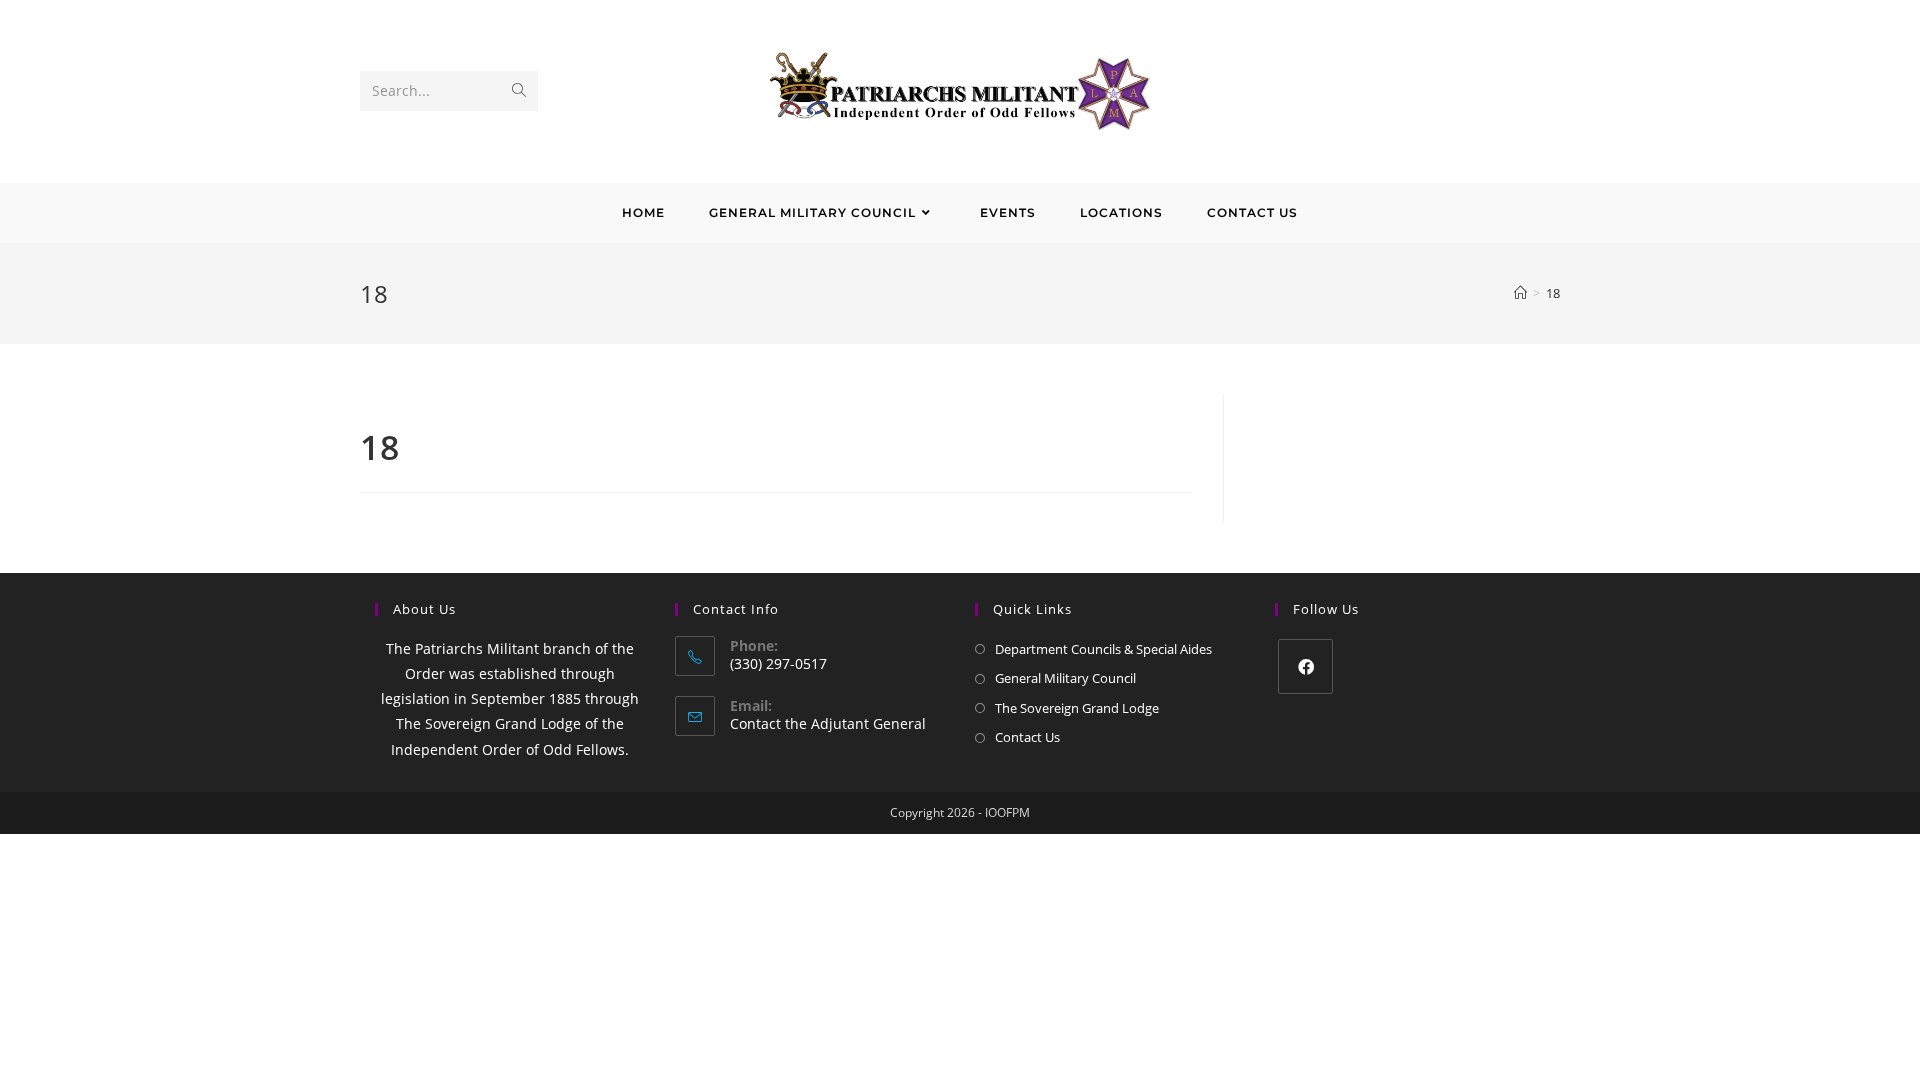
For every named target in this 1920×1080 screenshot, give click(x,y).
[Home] (1520, 293)
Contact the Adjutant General (828, 723)
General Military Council (1065, 678)
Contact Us (1027, 737)
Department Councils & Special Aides (1103, 649)
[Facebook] (1305, 666)
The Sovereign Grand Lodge (1077, 708)
